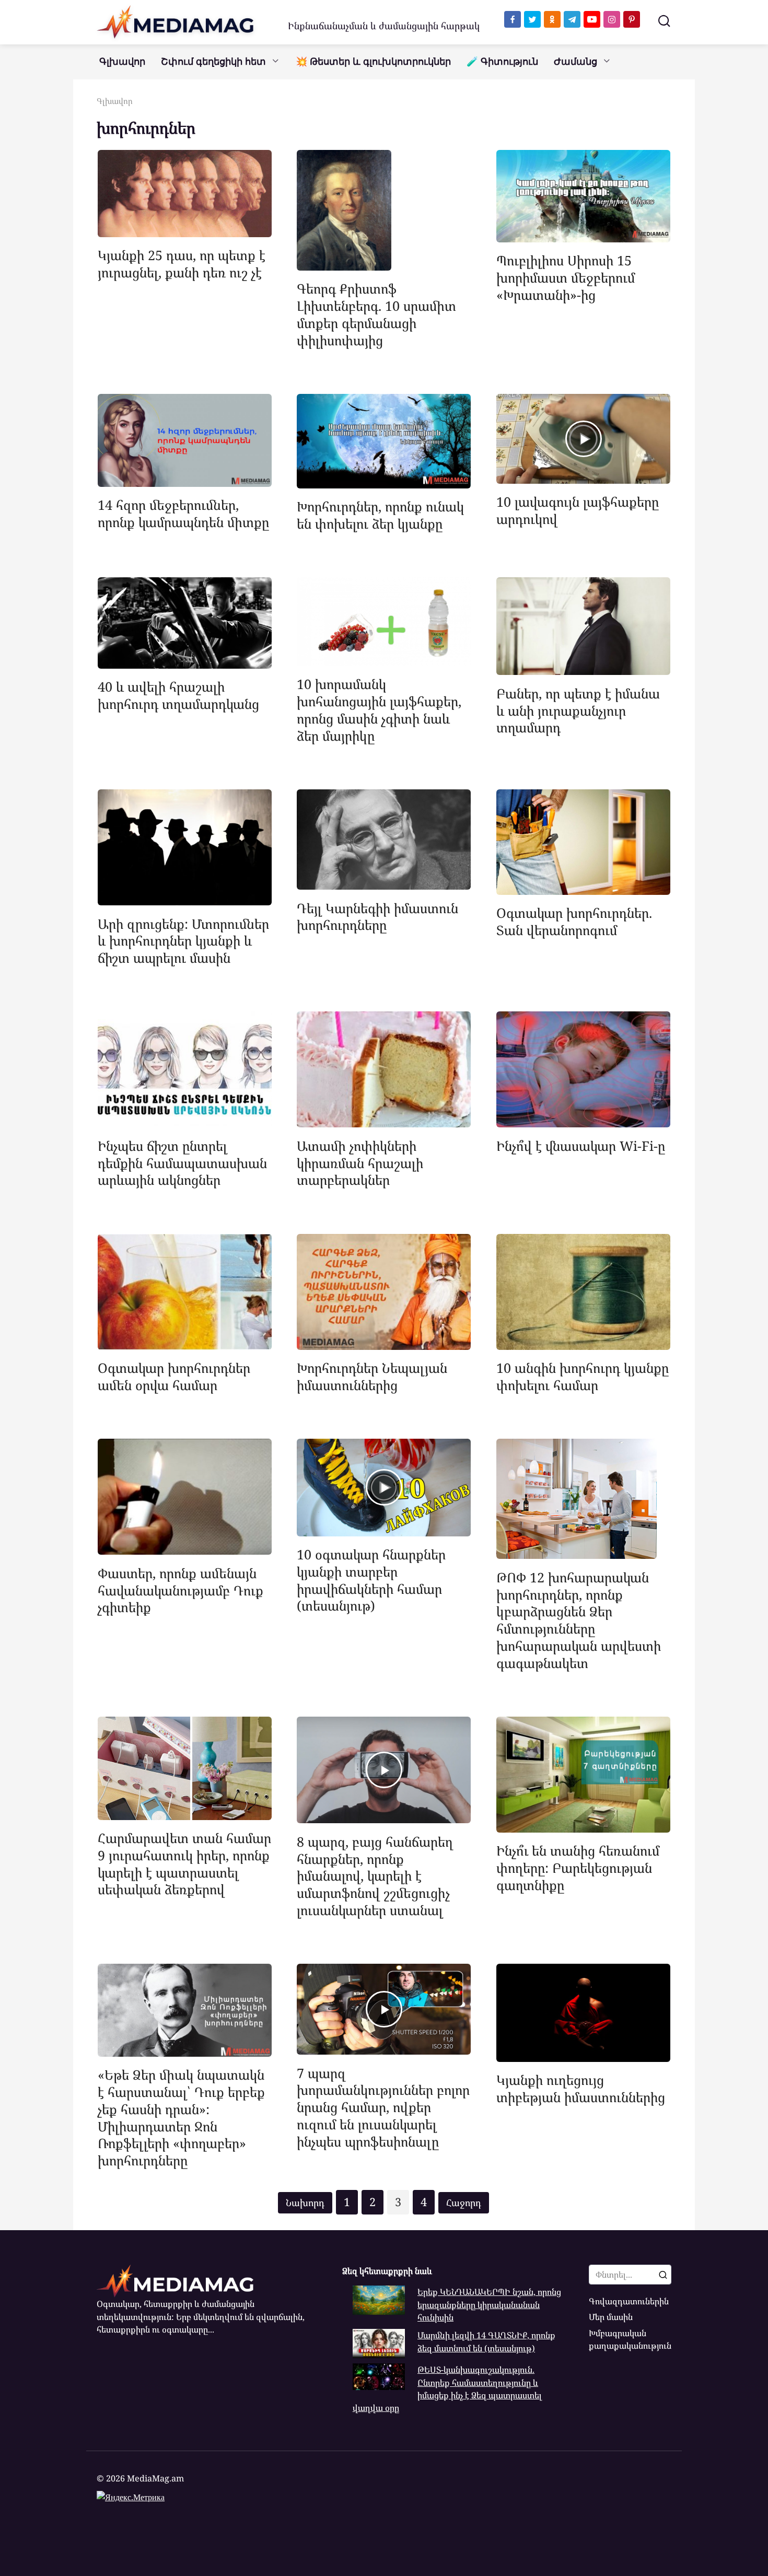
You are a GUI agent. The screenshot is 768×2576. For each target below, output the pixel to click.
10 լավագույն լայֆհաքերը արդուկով (578, 510)
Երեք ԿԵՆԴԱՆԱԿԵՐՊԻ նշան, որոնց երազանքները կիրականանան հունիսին (489, 2305)
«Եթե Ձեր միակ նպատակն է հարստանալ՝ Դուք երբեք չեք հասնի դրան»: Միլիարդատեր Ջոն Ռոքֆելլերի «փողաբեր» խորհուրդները (181, 2117)
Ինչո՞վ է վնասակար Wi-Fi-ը (581, 1145)
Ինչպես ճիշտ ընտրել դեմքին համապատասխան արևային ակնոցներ (182, 1162)
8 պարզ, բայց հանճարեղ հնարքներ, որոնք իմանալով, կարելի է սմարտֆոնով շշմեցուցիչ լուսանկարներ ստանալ (375, 1875)
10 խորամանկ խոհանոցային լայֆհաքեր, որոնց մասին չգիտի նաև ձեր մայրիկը (379, 709)
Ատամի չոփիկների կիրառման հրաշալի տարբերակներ (360, 1162)
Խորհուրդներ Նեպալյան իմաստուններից (372, 1376)
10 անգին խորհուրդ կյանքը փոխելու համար (583, 1376)
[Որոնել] (663, 2275)
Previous (305, 2203)
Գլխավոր (122, 62)
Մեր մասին (611, 2317)
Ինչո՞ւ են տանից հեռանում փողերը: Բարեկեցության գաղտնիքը (578, 1868)
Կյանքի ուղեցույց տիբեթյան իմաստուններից (581, 2088)
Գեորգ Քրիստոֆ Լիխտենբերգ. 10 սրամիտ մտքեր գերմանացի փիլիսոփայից (376, 314)
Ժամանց (575, 62)
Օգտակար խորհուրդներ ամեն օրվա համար (174, 1376)
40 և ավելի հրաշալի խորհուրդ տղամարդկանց (178, 695)
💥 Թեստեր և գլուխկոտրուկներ (373, 62)
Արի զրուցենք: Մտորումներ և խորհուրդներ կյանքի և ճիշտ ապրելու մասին (183, 940)
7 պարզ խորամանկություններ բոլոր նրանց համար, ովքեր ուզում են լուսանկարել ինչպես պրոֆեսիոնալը (383, 2107)
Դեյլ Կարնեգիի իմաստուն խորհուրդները (377, 916)
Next (464, 2203)
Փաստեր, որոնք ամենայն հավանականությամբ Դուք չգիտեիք (181, 1590)
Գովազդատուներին (629, 2301)
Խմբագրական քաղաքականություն (630, 2339)
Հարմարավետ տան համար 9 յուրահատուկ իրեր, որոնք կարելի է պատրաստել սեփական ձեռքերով (184, 1863)
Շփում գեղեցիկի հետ (213, 62)
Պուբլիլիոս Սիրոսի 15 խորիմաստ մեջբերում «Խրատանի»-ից (566, 277)
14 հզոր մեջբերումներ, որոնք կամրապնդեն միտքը (183, 513)
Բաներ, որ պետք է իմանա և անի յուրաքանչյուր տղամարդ (578, 710)
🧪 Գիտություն (502, 62)
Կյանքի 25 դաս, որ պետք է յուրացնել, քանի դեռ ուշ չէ (182, 264)
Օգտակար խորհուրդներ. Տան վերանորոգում (574, 921)
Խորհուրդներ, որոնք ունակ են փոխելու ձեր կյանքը (380, 515)
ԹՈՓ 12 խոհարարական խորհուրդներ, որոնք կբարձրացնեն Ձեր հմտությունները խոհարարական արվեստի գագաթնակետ (579, 1619)
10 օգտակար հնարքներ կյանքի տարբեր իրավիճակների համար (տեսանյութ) (371, 1580)
